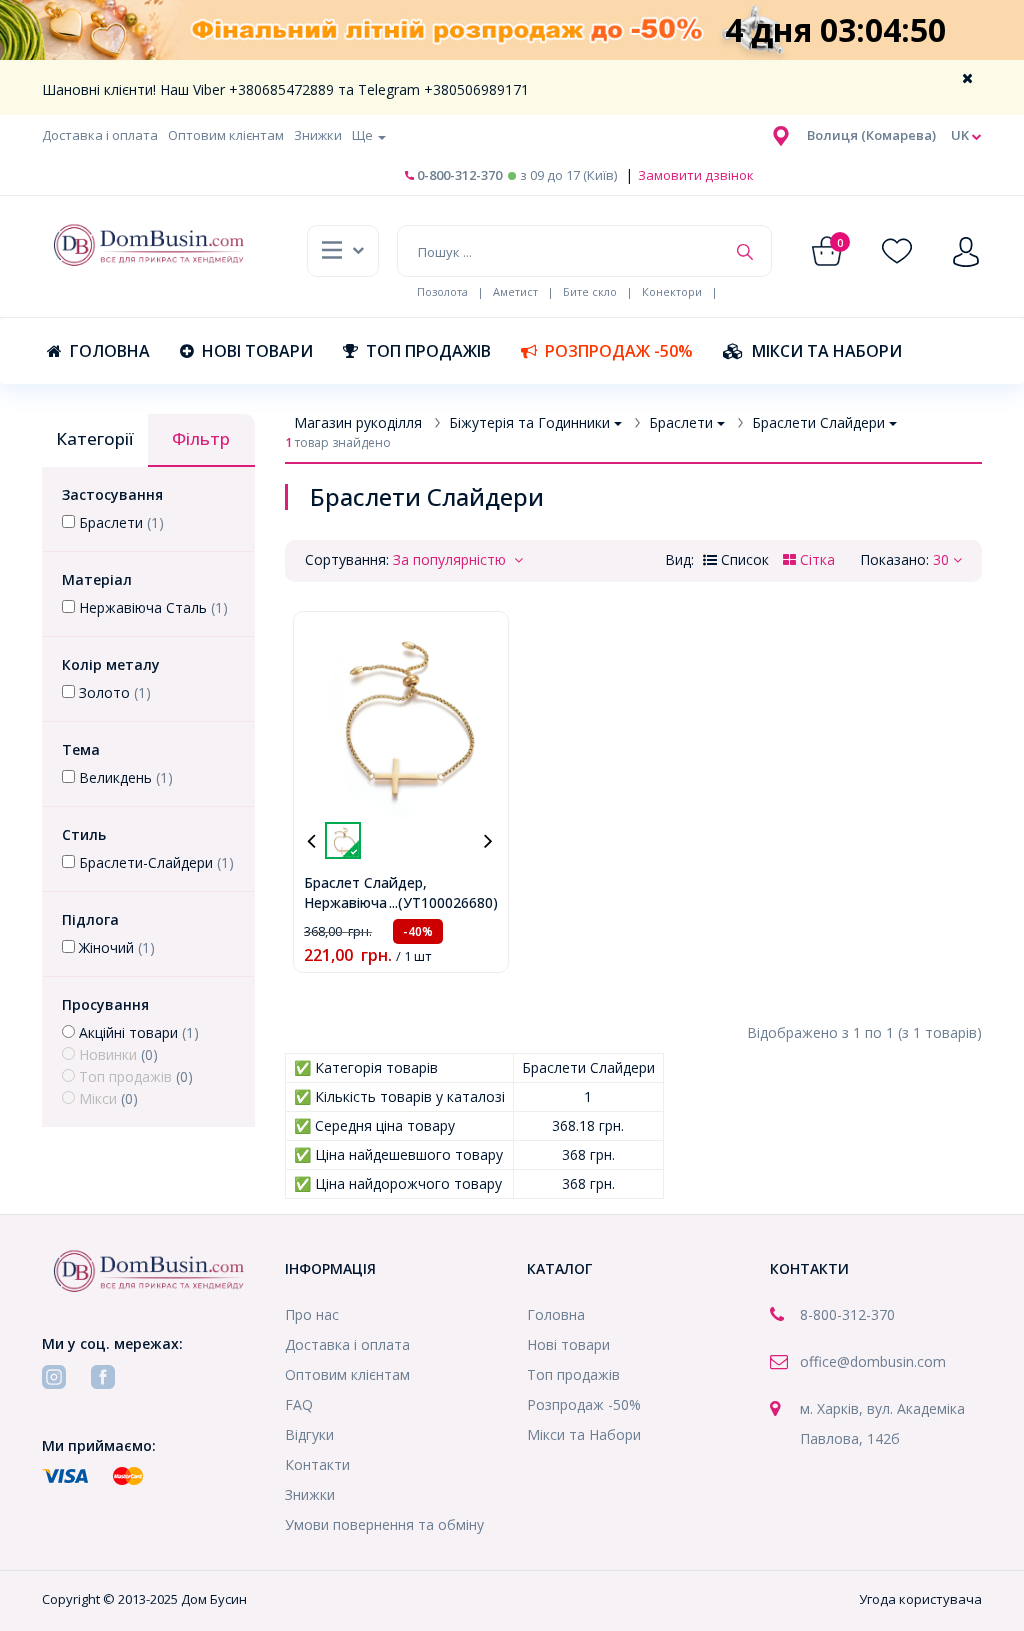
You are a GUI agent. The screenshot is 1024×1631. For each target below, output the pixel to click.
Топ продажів (428, 351)
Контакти (317, 1464)
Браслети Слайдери (818, 422)
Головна (110, 351)
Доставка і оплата (100, 135)
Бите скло (590, 291)
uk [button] (961, 135)
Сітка (815, 559)
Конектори (672, 291)
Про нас (312, 1314)
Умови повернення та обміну (384, 1524)
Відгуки (309, 1434)
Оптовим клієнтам (226, 135)
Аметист (515, 291)
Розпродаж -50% (619, 351)
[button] (871, 135)
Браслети (681, 422)
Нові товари (257, 351)
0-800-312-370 (458, 175)
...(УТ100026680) (443, 902)
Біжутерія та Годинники (529, 422)
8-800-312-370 (847, 1314)
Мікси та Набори (827, 351)
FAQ (299, 1404)
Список (743, 559)
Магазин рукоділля (358, 422)
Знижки (318, 135)
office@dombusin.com (873, 1361)
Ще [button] (364, 135)
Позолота (442, 291)
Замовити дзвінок (694, 175)
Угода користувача (920, 1599)
